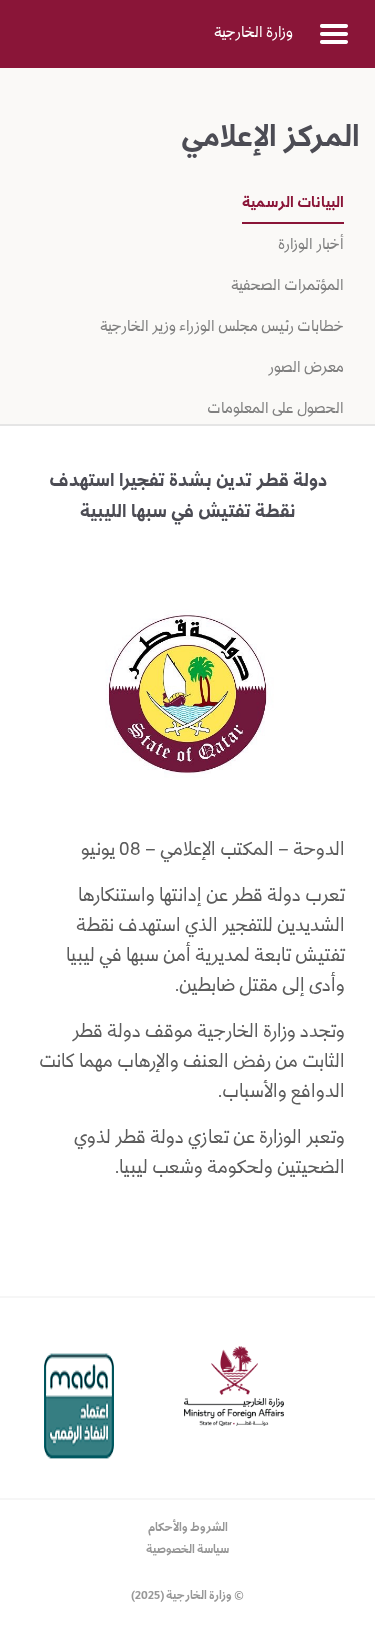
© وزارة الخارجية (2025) (187, 1596)
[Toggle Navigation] (334, 34)
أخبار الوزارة (311, 246)
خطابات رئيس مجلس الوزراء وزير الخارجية (222, 328)
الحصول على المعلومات (275, 410)
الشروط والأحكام (188, 1528)
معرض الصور (304, 369)
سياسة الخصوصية (187, 1550)
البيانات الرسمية (293, 204)
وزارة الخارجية (253, 34)
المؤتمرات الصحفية (286, 287)
